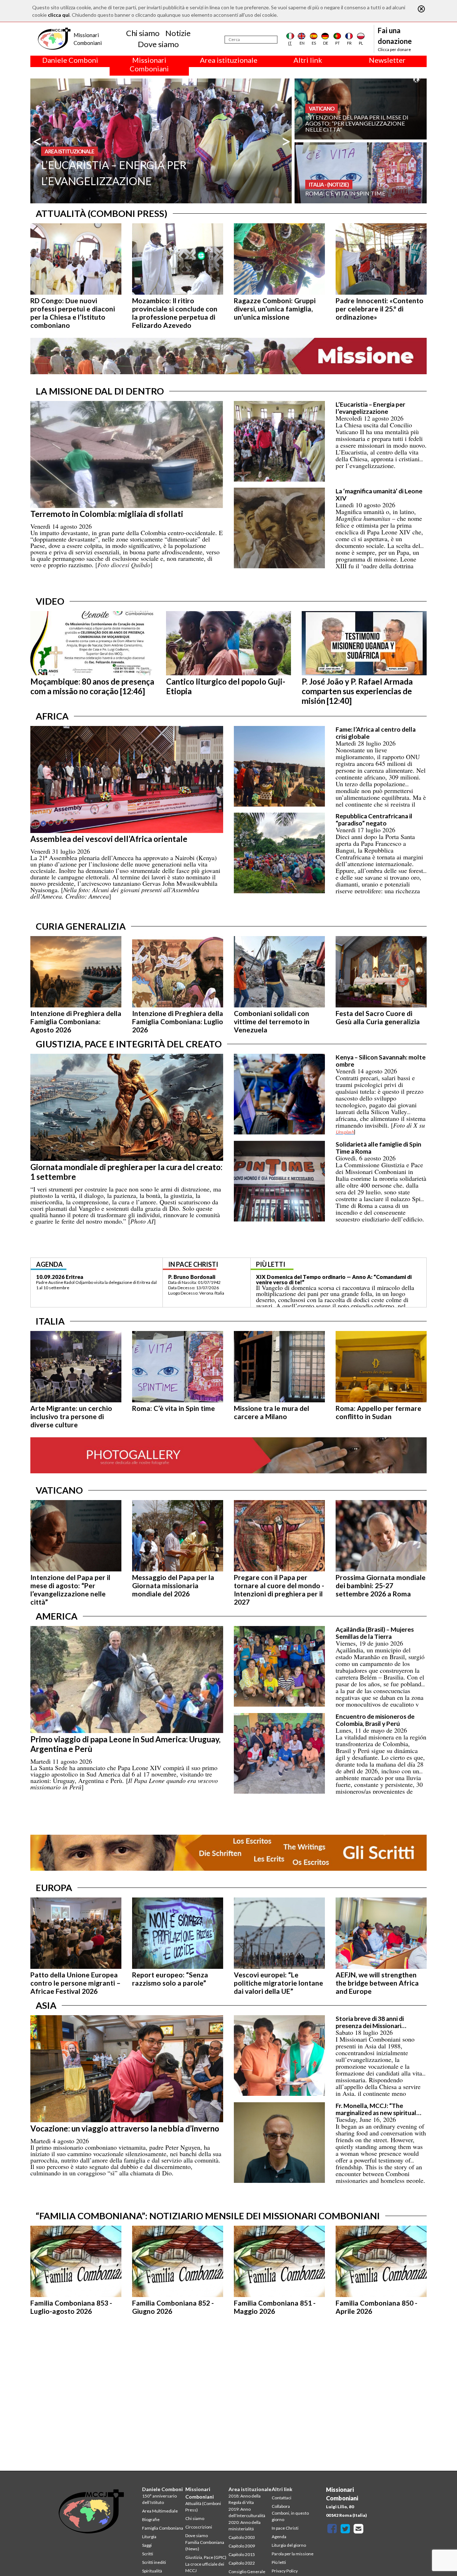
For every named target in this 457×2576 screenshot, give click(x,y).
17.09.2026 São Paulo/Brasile (73, 1277)
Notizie (178, 33)
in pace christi (193, 1264)
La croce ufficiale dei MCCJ (205, 2567)
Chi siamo (143, 33)
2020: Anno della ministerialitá (245, 2526)
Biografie (151, 2519)
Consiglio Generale (247, 2572)
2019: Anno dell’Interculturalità (247, 2512)
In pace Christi (285, 2528)
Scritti (148, 2554)
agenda (49, 1264)
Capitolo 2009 (242, 2546)
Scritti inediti (154, 2562)
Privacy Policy (285, 2571)
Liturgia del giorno (289, 2545)
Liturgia (149, 2537)
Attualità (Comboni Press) (203, 2507)
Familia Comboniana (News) (205, 2545)
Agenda (279, 2537)
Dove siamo (158, 44)
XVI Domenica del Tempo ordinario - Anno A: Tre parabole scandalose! (330, 1279)
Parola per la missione (293, 2554)
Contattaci (282, 2498)
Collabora (281, 2506)
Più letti (279, 2562)
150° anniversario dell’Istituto (159, 2499)
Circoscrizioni (199, 2527)
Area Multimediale (160, 2511)
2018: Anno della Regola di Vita (245, 2499)
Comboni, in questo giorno (290, 2516)
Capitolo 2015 (242, 2554)
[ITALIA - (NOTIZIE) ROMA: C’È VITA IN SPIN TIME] (361, 172)
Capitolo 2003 (242, 2537)
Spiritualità (152, 2571)
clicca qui (59, 15)
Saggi (147, 2545)
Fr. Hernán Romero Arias (199, 1277)
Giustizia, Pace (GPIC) (206, 2557)
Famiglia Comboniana (163, 2528)
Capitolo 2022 (242, 2563)
